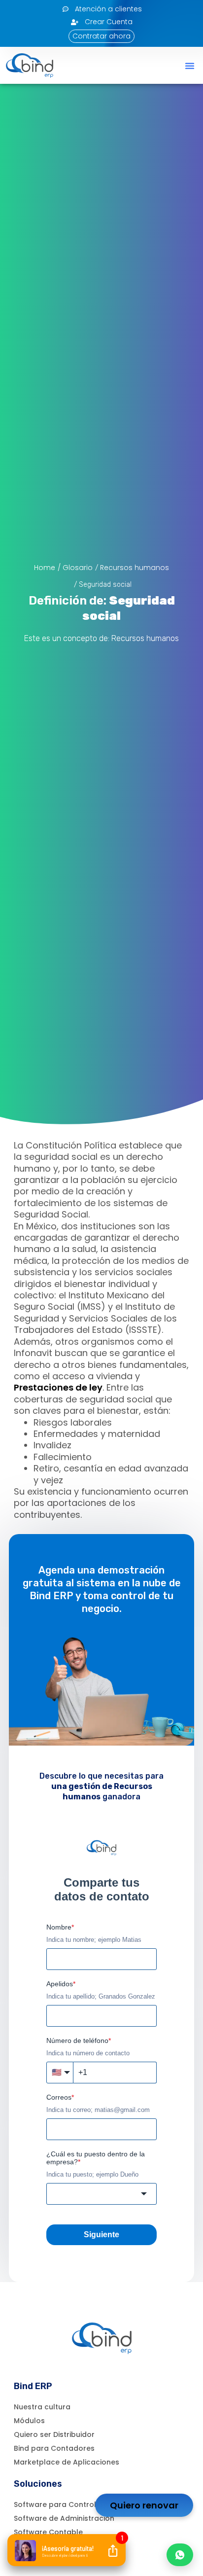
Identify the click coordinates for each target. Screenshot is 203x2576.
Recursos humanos (135, 568)
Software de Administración (64, 2518)
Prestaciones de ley (58, 1387)
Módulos (29, 2421)
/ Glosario (75, 568)
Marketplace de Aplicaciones (67, 2462)
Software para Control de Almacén (78, 2504)
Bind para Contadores (54, 2448)
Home (45, 568)
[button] (190, 66)
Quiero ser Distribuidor (54, 2434)
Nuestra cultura (42, 2407)
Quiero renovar (144, 2505)
